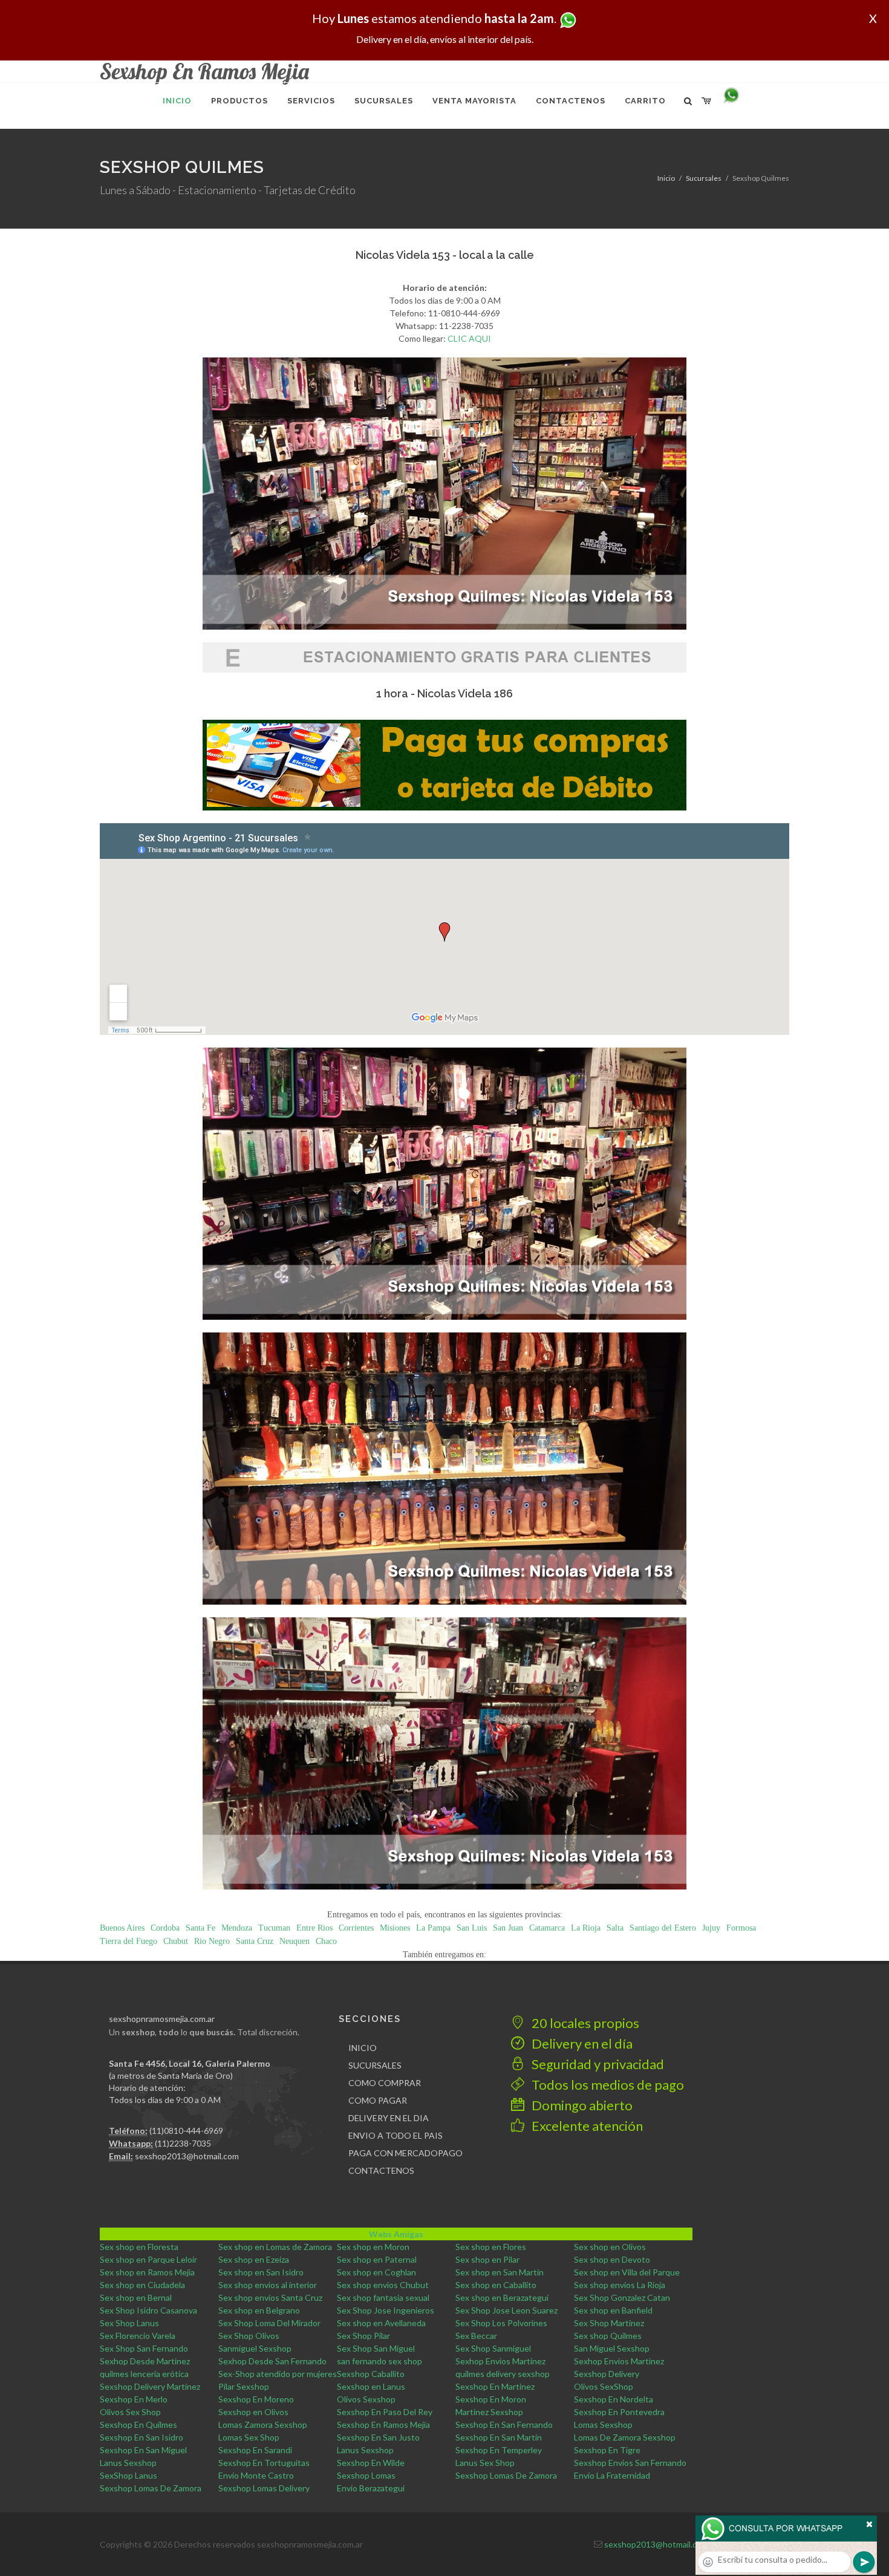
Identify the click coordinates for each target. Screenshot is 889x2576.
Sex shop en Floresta (139, 2247)
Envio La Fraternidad (612, 2475)
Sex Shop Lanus (129, 2323)
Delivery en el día (581, 2043)
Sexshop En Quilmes (138, 2424)
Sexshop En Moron (491, 2399)
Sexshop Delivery (607, 2374)
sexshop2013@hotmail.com (187, 2156)
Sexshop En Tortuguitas (264, 2463)
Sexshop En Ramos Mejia (383, 2424)
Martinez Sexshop (489, 2412)
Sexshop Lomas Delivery (264, 2488)
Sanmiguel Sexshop (255, 2348)
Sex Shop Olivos (249, 2336)
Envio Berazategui (371, 2488)
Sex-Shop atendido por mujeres (278, 2374)
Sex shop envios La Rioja (620, 2285)
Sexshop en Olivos (253, 2412)
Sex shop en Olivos (610, 2247)
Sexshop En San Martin (499, 2437)
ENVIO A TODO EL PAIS (396, 2135)
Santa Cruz (255, 1941)
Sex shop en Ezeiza (254, 2259)
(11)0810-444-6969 (186, 2131)
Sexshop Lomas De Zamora (506, 2475)
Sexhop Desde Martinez (145, 2361)
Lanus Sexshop (365, 2450)
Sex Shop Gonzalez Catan (622, 2297)
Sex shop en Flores (491, 2247)
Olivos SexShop (604, 2386)
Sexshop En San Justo (378, 2437)
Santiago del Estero (663, 1928)
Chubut (176, 1941)
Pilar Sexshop (244, 2386)
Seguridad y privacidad (597, 2064)
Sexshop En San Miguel (143, 2450)
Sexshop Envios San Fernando (630, 2463)
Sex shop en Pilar (487, 2259)
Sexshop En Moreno (256, 2399)
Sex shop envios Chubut (383, 2285)
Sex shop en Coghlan (376, 2272)
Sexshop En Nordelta (614, 2399)
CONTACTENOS (381, 2170)
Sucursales (704, 178)
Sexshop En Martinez (495, 2386)
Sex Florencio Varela (138, 2336)
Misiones (395, 1928)
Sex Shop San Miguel (376, 2348)
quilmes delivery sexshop (503, 2374)
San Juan (508, 1928)
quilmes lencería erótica (144, 2374)
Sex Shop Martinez (609, 2323)
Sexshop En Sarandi (255, 2450)
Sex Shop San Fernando (144, 2348)
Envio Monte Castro (256, 2475)
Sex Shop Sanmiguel (493, 2348)
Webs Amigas (396, 2234)
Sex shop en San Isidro (261, 2272)
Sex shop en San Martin (500, 2272)
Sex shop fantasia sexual (383, 2297)
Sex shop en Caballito (496, 2285)
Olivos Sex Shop (130, 2412)
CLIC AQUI (469, 338)
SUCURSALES (375, 2065)
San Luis (472, 1928)
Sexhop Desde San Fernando (272, 2361)
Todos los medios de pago (607, 2085)
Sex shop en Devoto (612, 2259)
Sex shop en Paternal (377, 2259)
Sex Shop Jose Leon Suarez (506, 2310)
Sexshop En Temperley (499, 2450)
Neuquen (295, 1941)
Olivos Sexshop (366, 2399)
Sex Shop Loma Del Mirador (269, 2323)
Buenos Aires (122, 1928)
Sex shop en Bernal (136, 2297)
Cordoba (165, 1928)
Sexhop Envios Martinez (500, 2361)
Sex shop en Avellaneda (381, 2323)
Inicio (666, 178)
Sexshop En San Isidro (142, 2437)
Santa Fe (200, 1928)
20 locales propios (584, 2023)
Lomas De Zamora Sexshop (625, 2437)
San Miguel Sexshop (612, 2348)
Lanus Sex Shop (485, 2463)
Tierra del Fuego (129, 1941)
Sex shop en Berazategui (502, 2297)
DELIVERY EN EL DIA (389, 2118)
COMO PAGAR (378, 2100)
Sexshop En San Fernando (504, 2424)
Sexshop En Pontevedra (619, 2412)
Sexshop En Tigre (607, 2450)
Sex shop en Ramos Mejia (147, 2272)
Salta (615, 1928)
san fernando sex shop (379, 2361)
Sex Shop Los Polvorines (501, 2323)
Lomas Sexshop (603, 2424)
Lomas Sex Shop (249, 2437)
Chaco (326, 1941)
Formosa (741, 1928)
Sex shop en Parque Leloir (148, 2259)
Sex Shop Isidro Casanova (148, 2310)
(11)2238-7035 (183, 2143)
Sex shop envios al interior (268, 2285)
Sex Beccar (476, 2336)
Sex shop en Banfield (613, 2310)
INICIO (363, 2048)
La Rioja (586, 1928)
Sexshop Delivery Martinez (150, 2386)
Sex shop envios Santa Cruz (270, 2297)
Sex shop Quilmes (608, 2336)
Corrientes (356, 1928)
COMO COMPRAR (385, 2083)
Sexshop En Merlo (134, 2399)
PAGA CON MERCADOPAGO (405, 2153)
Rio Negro (212, 1941)
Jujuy (711, 1928)
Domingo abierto (581, 2105)
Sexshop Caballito (371, 2374)
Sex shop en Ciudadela (142, 2285)
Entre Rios (314, 1928)
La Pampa (433, 1928)
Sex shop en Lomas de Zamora (275, 2247)
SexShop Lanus (129, 2475)
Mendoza (237, 1928)
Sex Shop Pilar (363, 2336)
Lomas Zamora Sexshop (263, 2424)
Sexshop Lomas (366, 2475)
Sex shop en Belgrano (259, 2310)
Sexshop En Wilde (371, 2463)
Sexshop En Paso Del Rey (385, 2412)
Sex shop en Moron (373, 2247)
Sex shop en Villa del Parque (627, 2272)
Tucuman (274, 1928)
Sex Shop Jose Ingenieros (386, 2310)
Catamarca (547, 1928)
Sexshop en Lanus (371, 2386)
